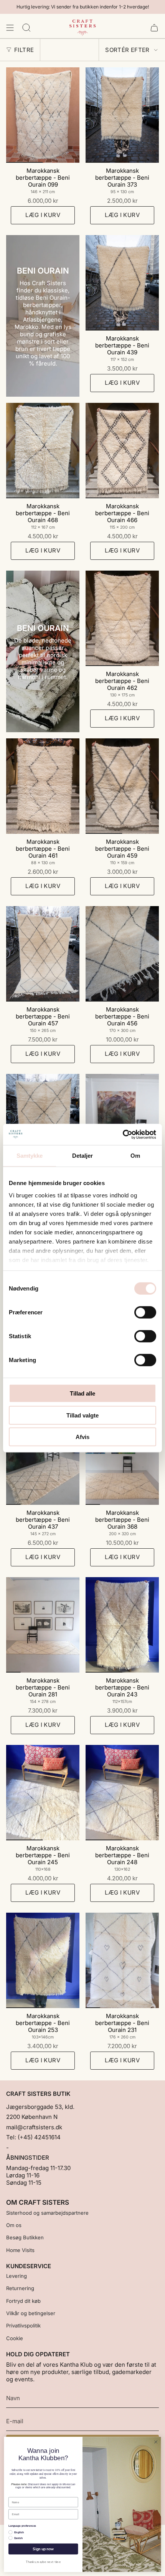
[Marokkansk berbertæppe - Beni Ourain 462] (122, 618)
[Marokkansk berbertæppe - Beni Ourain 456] (122, 954)
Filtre (24, 50)
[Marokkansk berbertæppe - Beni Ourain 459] (122, 786)
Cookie (15, 2338)
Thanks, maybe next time (43, 2562)
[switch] (145, 1312)
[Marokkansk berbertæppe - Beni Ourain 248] (122, 1793)
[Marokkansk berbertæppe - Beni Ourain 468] (43, 451)
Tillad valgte (82, 1415)
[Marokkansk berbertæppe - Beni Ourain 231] (122, 1960)
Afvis (82, 1437)
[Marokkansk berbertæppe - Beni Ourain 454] (43, 1122)
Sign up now (43, 2549)
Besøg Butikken (25, 2237)
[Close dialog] (156, 2442)
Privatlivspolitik (23, 2326)
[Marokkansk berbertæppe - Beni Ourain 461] (43, 786)
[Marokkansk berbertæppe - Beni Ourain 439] (122, 283)
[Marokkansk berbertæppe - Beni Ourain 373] (122, 115)
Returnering (20, 2288)
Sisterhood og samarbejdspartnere (47, 2213)
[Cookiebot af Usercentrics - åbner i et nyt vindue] (123, 1134)
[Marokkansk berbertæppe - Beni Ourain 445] (122, 1122)
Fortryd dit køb (23, 2301)
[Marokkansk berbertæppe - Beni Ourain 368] (122, 1457)
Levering (16, 2276)
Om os (14, 2225)
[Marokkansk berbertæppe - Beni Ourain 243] (122, 1625)
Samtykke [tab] (30, 1156)
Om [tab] (135, 1156)
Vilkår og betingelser (31, 2313)
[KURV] (154, 28)
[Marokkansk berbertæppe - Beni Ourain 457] (43, 954)
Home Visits (20, 2250)
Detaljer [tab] (83, 1156)
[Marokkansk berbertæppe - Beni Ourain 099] (43, 115)
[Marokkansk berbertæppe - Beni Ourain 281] (43, 1625)
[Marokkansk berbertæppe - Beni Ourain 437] (43, 1457)
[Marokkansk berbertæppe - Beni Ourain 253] (43, 1960)
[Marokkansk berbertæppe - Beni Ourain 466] (122, 451)
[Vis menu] (10, 28)
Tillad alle (82, 1393)
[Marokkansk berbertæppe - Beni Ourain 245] (43, 1793)
